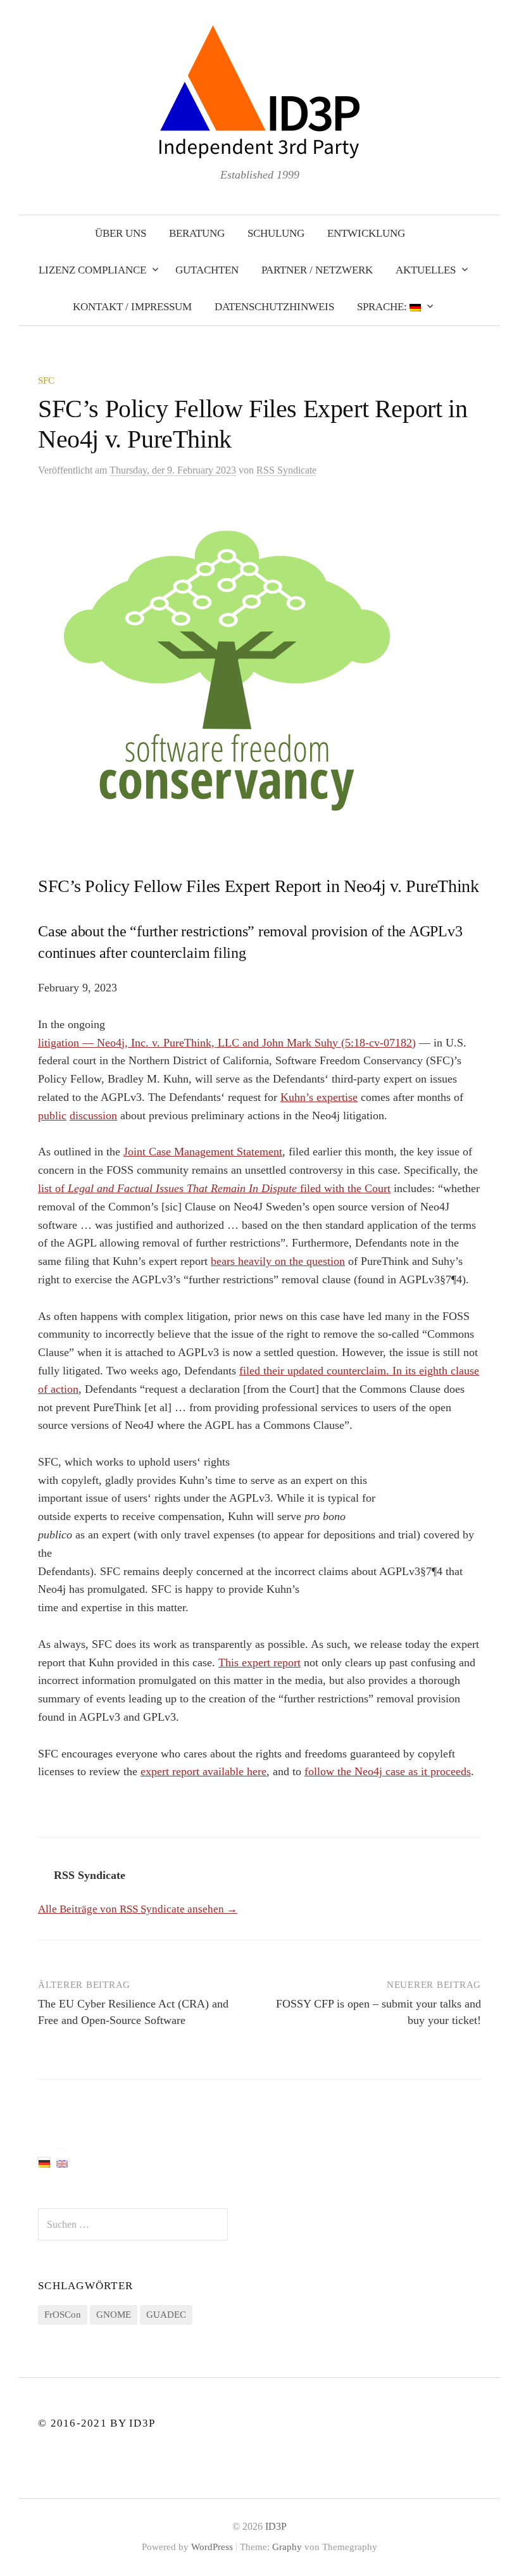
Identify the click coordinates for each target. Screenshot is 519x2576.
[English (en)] (62, 2163)
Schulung (276, 233)
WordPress (212, 2547)
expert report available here (203, 1771)
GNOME (114, 2315)
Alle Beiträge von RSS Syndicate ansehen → (138, 1909)
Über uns (121, 233)
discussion (93, 1115)
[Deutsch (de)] (44, 2163)
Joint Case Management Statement (203, 1152)
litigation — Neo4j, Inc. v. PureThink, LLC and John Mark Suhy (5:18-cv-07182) (227, 1043)
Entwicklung (366, 233)
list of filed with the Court (214, 1188)
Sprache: (383, 307)
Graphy (287, 2547)
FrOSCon (63, 2315)
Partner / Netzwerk (317, 270)
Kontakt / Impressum (132, 307)
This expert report (259, 1662)
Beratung (197, 233)
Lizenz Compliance (92, 270)
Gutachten (207, 270)
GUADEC (166, 2315)
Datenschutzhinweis (274, 307)
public (52, 1115)
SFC (46, 380)
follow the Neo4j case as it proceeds (388, 1771)
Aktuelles (426, 270)
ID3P (276, 2526)
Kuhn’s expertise (319, 1097)
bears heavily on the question (278, 1261)
